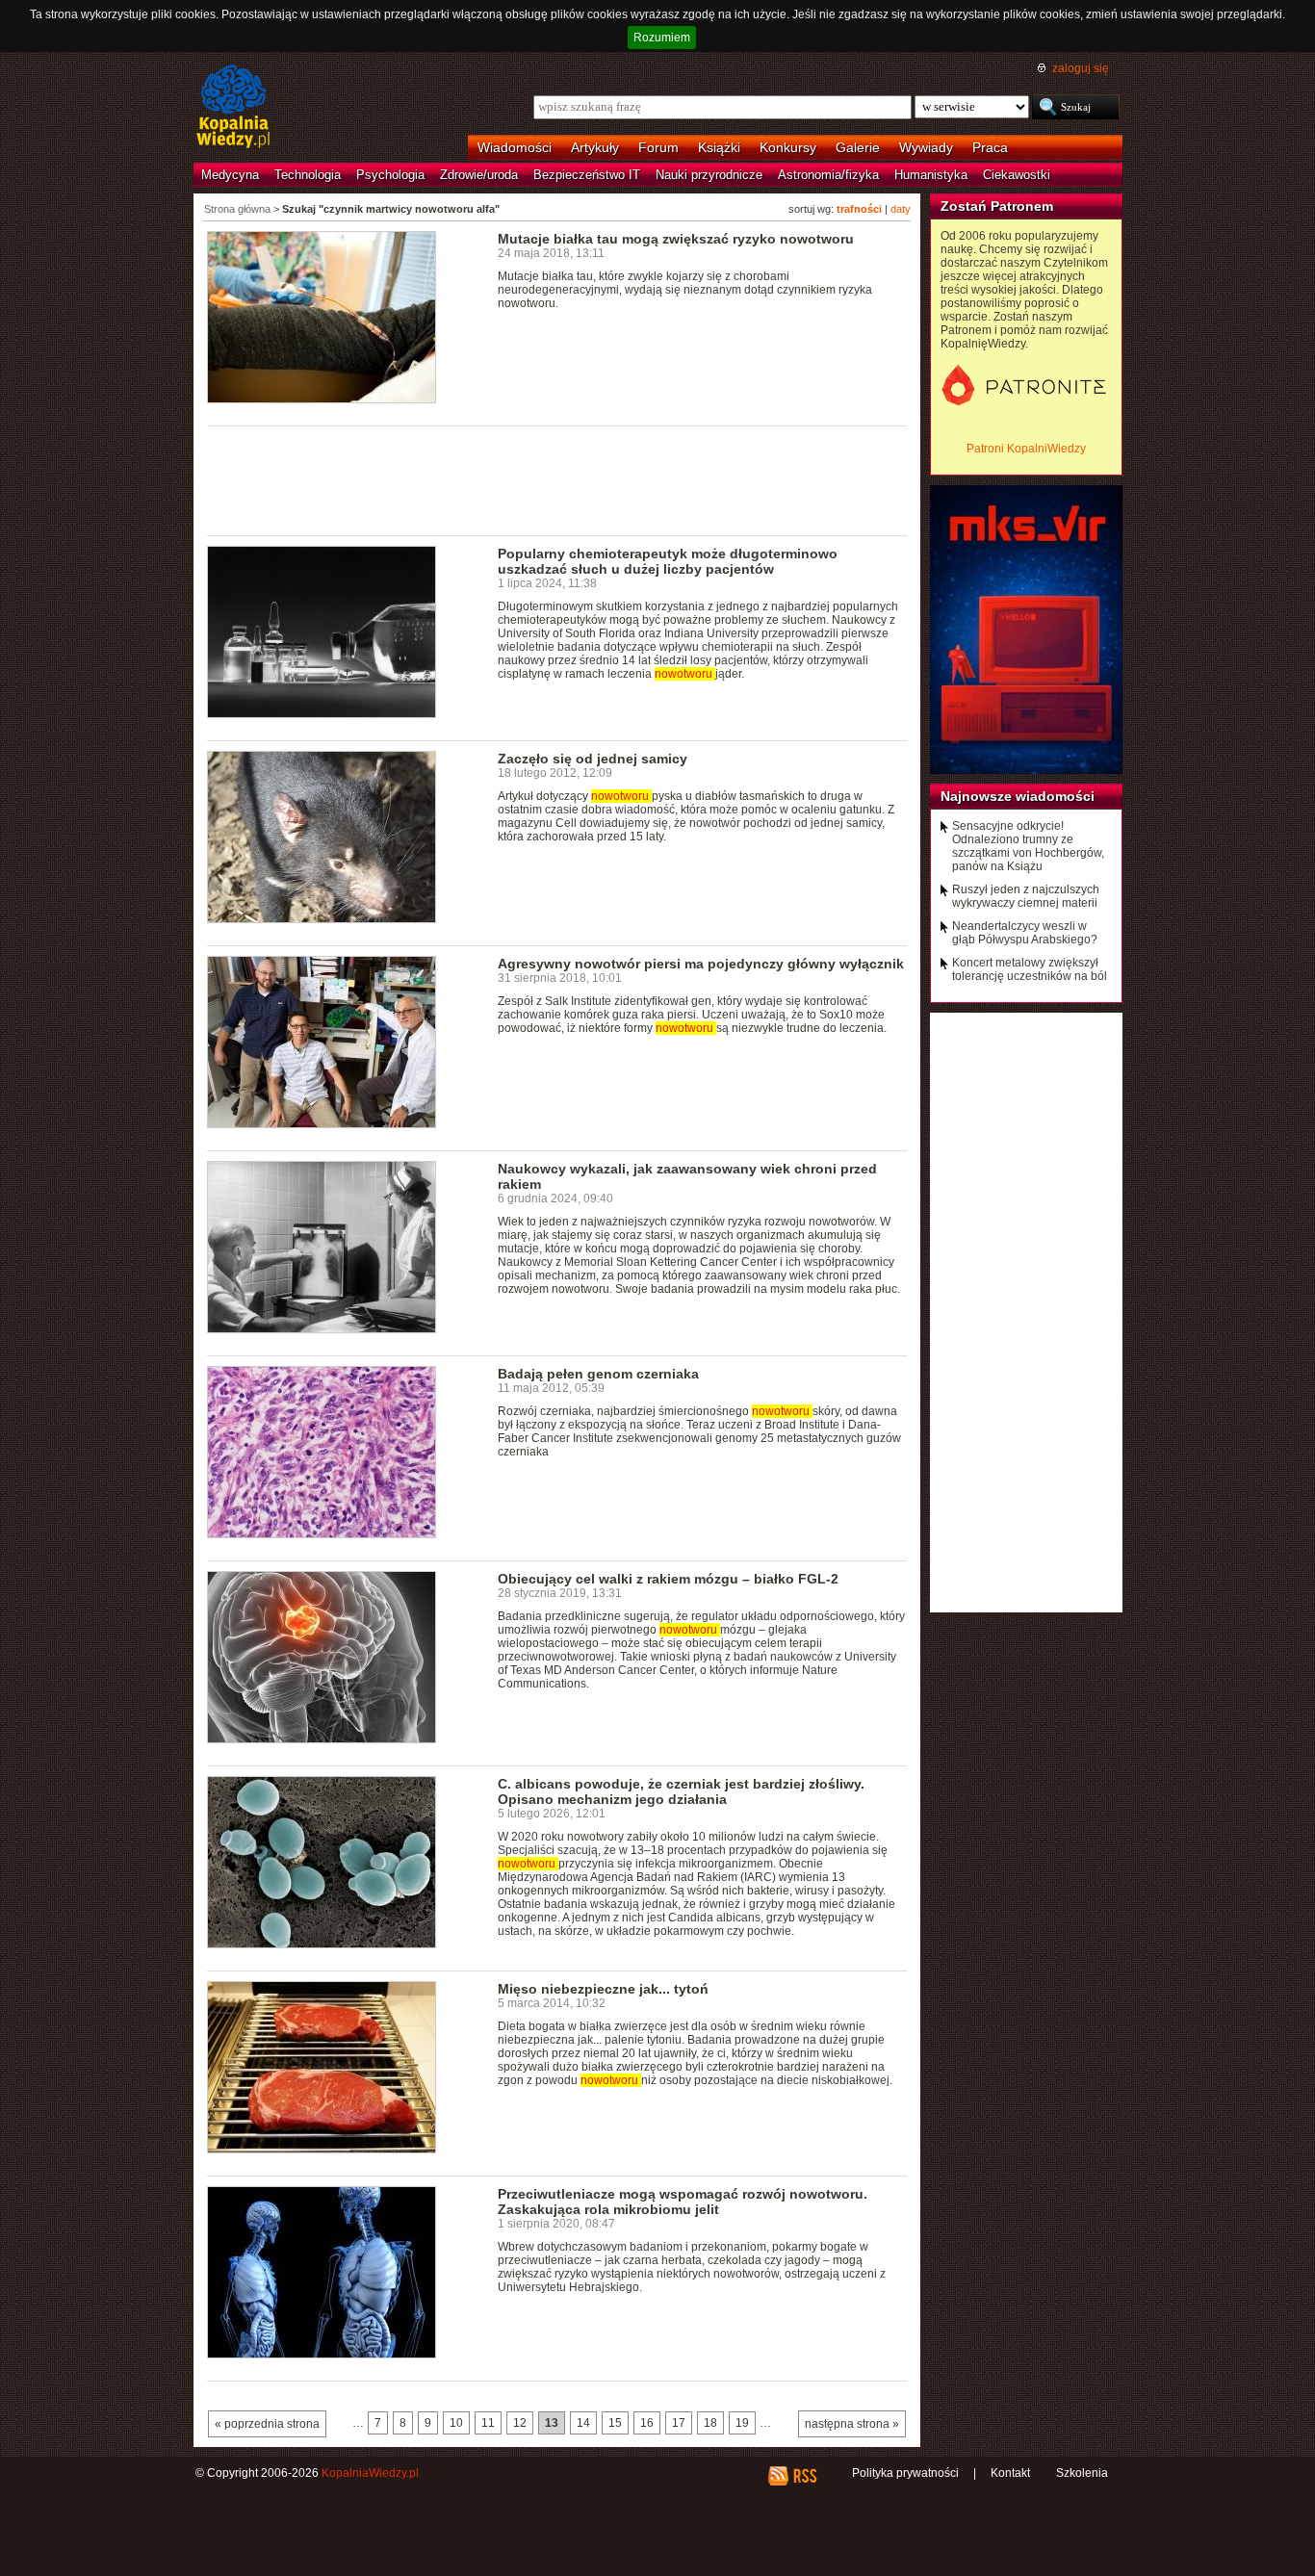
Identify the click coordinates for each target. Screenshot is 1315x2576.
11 (488, 2423)
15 (615, 2423)
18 (710, 2423)
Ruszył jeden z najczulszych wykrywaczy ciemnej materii (1026, 896)
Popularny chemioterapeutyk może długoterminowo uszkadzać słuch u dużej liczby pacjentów (668, 561)
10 (456, 2423)
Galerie (858, 147)
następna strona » (852, 2424)
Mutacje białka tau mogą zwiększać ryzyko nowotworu (676, 239)
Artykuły (595, 147)
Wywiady (926, 147)
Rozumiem (662, 38)
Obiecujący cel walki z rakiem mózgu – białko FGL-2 (668, 1579)
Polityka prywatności (905, 2473)
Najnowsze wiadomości (1018, 796)
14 (583, 2423)
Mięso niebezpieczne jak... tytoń (603, 1989)
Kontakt (1010, 2473)
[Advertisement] (557, 479)
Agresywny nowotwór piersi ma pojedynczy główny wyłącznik (701, 964)
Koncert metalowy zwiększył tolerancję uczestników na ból (1030, 969)
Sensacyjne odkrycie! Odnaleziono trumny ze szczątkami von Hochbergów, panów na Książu (1028, 846)
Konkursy (788, 147)
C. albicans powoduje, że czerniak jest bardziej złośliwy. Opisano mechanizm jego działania (681, 1791)
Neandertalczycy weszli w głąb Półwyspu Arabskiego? (1025, 933)
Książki (719, 147)
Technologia (308, 175)
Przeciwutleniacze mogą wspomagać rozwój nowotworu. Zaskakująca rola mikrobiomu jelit (683, 2202)
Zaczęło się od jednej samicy (593, 759)
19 (742, 2423)
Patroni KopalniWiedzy (1026, 449)
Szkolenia (1082, 2473)
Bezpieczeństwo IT (587, 175)
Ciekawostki (1017, 175)
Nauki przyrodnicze (709, 175)
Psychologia (390, 175)
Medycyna (230, 175)
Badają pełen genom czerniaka (598, 1374)
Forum (658, 147)
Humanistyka (931, 175)
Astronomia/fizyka (828, 175)
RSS (804, 2476)
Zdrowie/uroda (479, 175)
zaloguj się (1081, 68)
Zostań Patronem (997, 206)
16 (647, 2423)
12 (520, 2423)
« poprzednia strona (267, 2424)
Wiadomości (515, 147)
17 (679, 2423)
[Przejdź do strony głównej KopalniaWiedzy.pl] (233, 108)
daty (901, 209)
